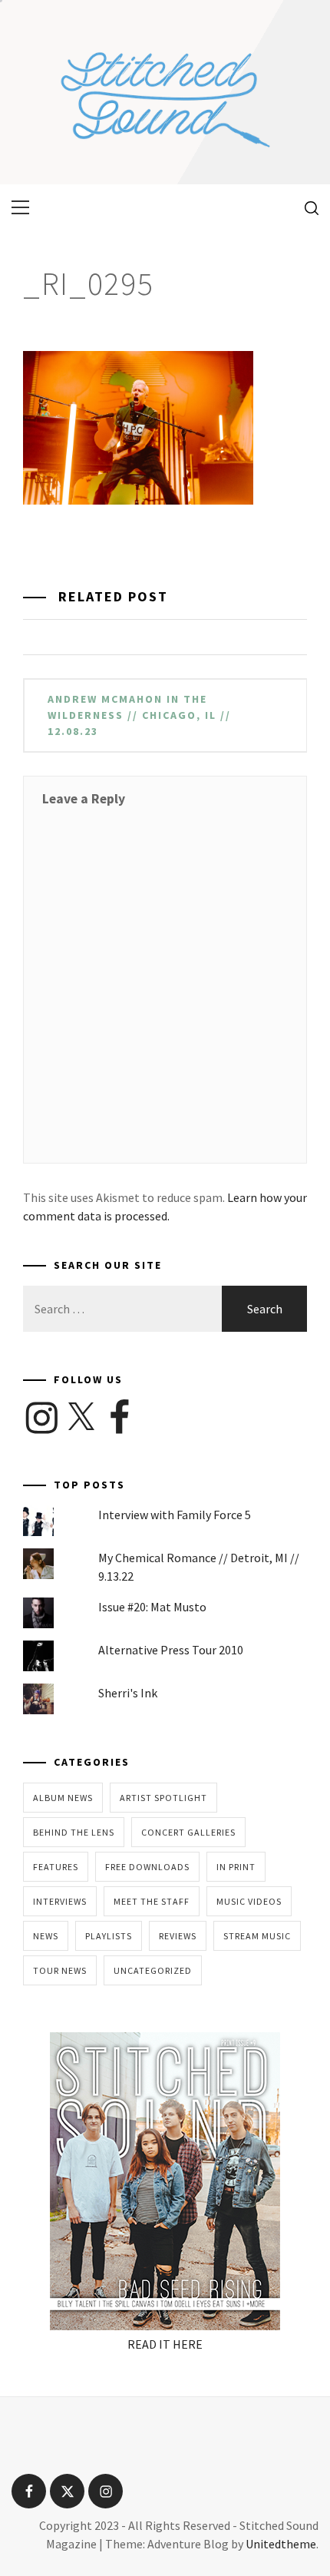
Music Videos (249, 1901)
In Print (236, 1867)
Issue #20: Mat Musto (152, 1607)
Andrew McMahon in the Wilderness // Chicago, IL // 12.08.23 (139, 715)
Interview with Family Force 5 (175, 1515)
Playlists (109, 1936)
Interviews (60, 1901)
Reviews (178, 1936)
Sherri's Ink (128, 1693)
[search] (306, 207)
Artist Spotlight (163, 1798)
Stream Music (257, 1936)
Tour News (60, 1970)
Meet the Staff (152, 1901)
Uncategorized (153, 1970)
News (46, 1936)
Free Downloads (147, 1867)
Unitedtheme (281, 2544)
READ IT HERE (165, 2344)
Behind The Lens (74, 1832)
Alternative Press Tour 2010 (171, 1650)
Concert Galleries (188, 1832)
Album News (63, 1798)
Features (56, 1867)
